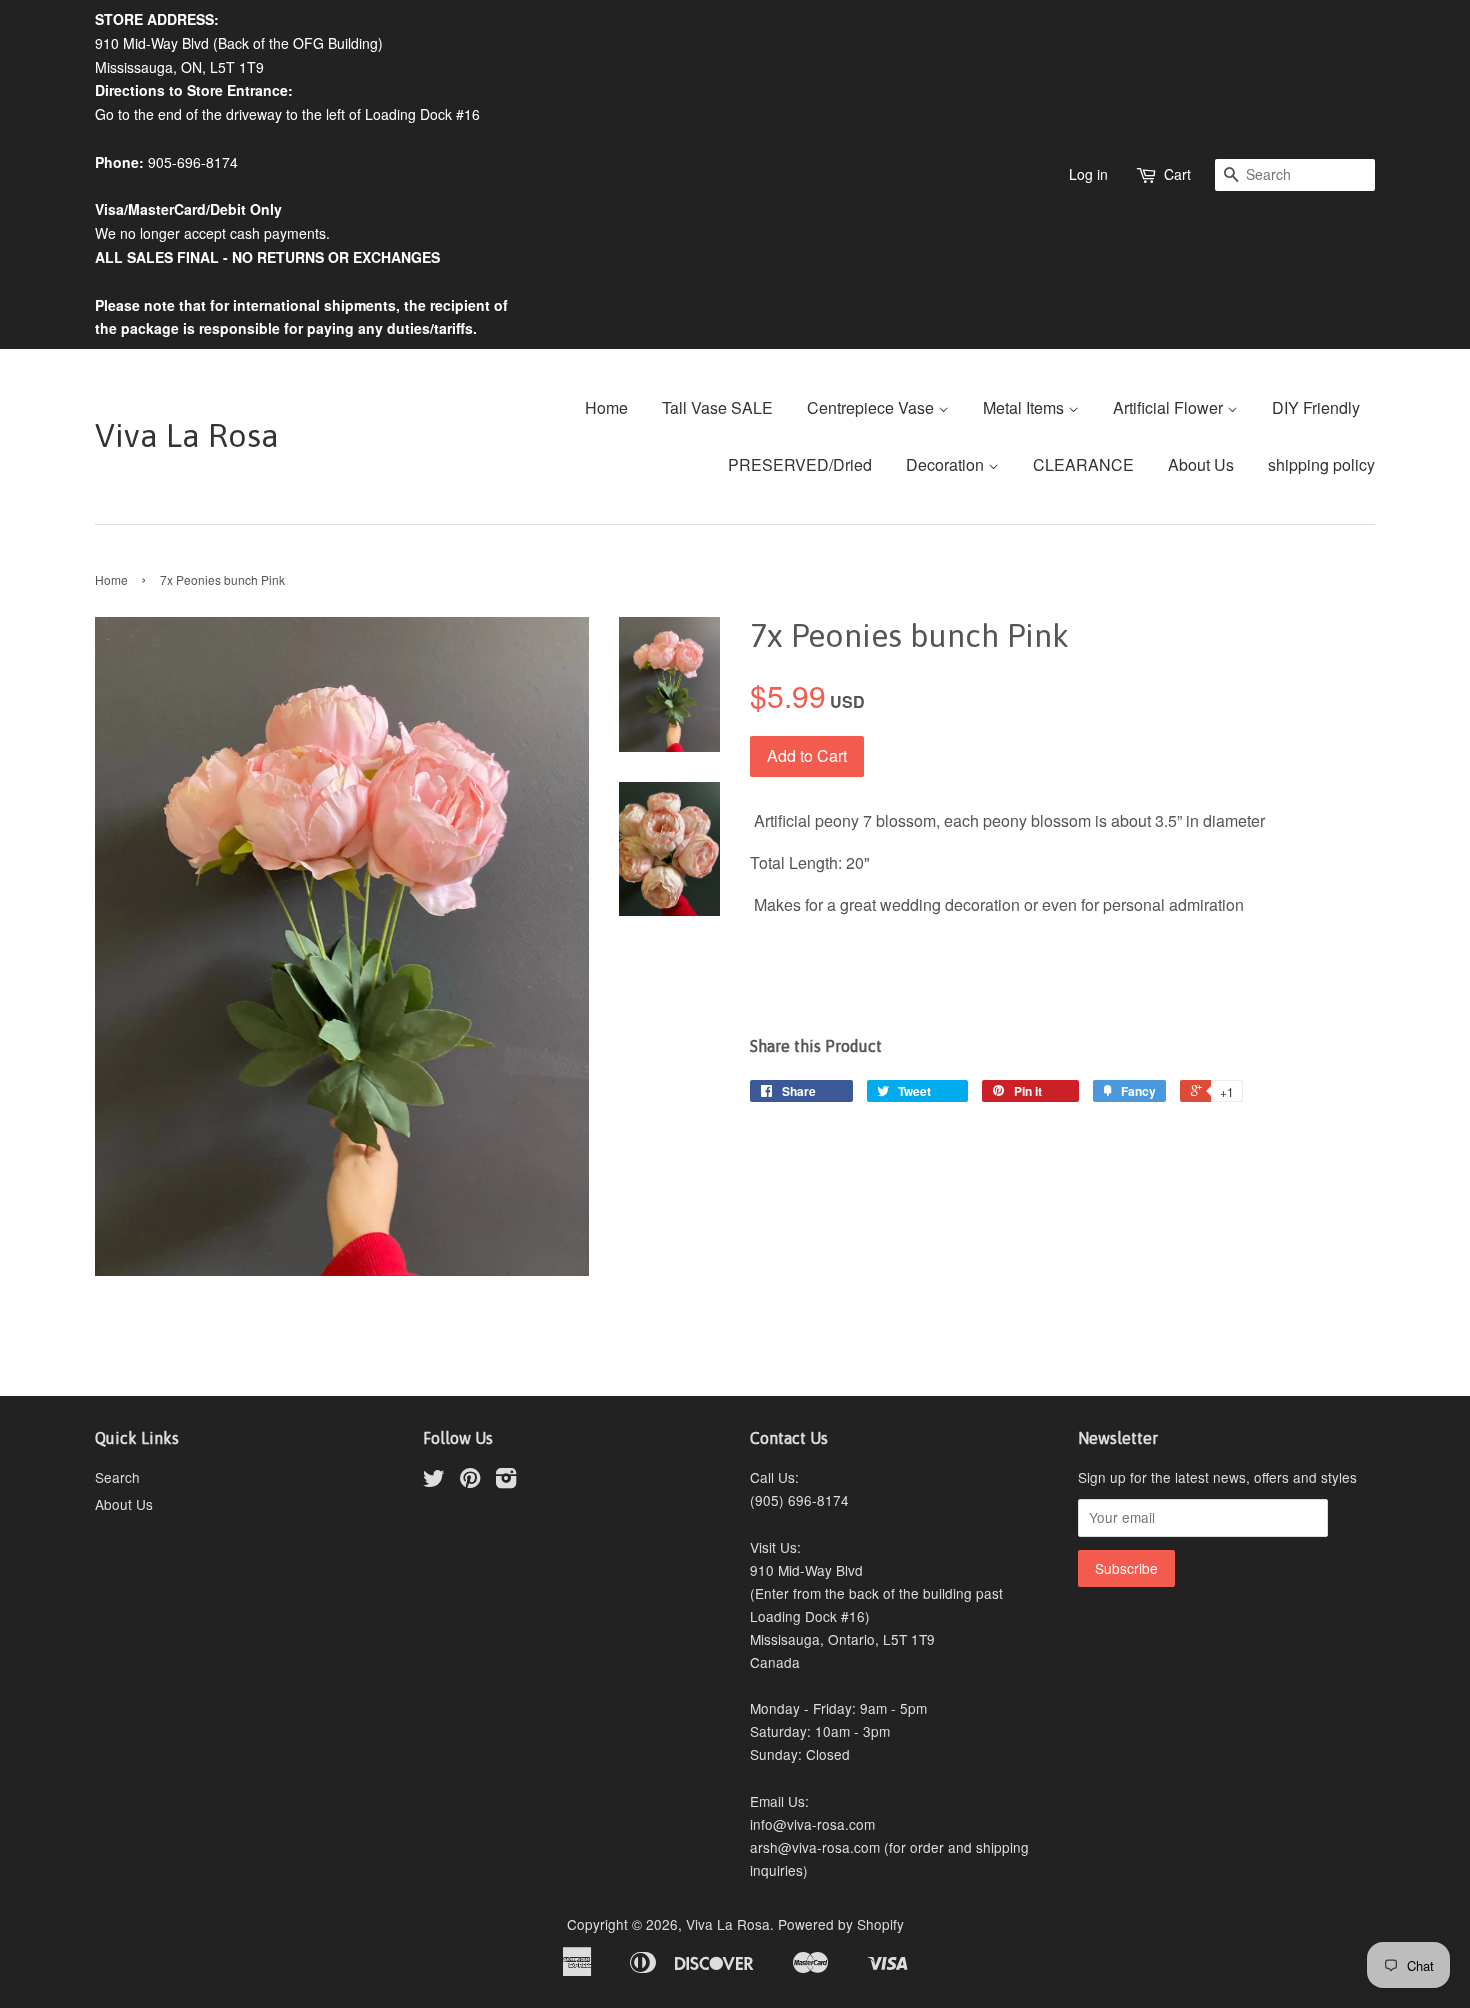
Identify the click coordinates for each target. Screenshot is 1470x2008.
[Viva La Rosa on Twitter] (434, 1481)
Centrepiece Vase (872, 407)
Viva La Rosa (187, 435)
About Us (1201, 464)
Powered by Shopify (841, 1924)
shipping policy (1321, 464)
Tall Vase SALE (717, 407)
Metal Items (1025, 407)
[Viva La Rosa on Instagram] (506, 1481)
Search (117, 1477)
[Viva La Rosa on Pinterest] (470, 1481)
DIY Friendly (1316, 407)
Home (606, 407)
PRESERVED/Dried (800, 464)
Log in (1088, 174)
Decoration (947, 464)
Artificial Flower (1170, 407)
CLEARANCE (1083, 464)
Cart (1177, 174)
